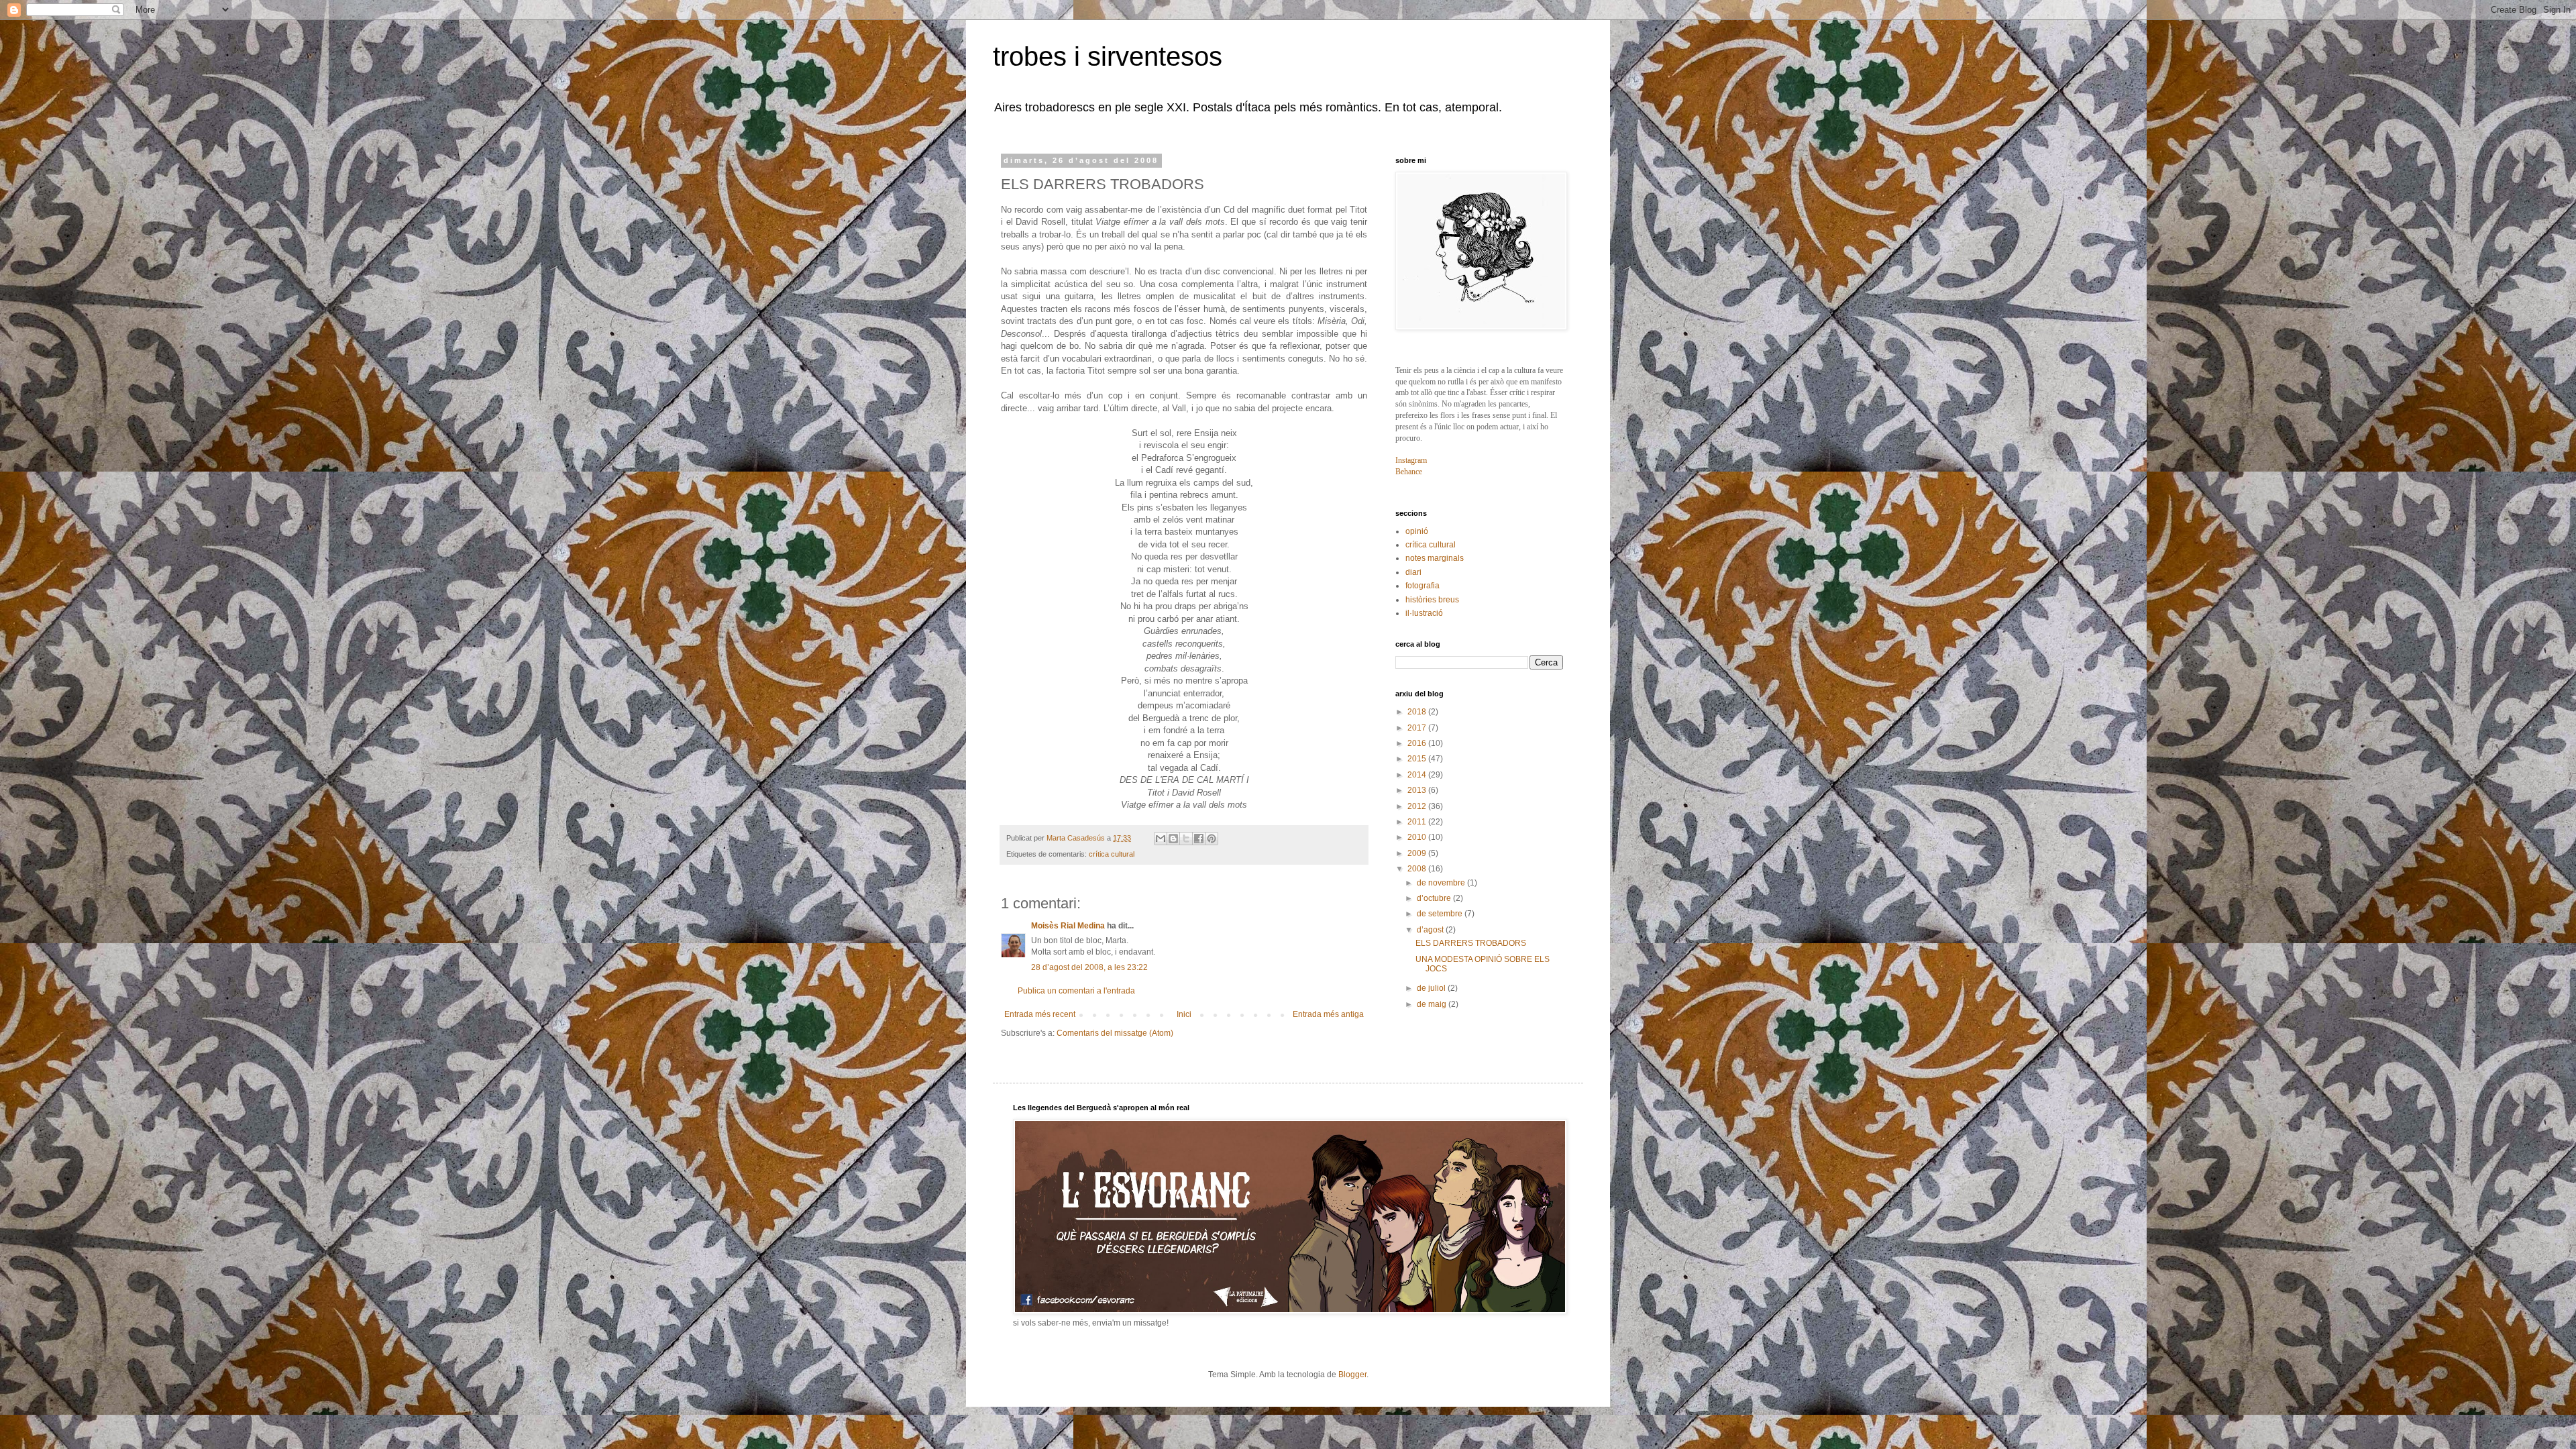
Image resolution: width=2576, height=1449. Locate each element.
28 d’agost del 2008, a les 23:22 (1089, 967)
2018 (1418, 712)
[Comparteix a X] (1186, 839)
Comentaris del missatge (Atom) (1115, 1033)
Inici (1184, 1014)
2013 (1418, 790)
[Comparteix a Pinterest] (1212, 839)
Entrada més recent (1040, 1014)
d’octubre (1435, 898)
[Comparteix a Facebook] (1199, 839)
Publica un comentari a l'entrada (1076, 991)
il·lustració (1424, 613)
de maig (1433, 1004)
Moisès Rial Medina (1068, 926)
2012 (1418, 806)
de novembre (1442, 883)
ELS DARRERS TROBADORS (1471, 943)
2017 (1418, 728)
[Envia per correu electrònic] (1161, 839)
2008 (1418, 869)
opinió (1417, 531)
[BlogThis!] (1173, 839)
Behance (1409, 472)
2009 (1418, 853)
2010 (1418, 837)
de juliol (1432, 988)
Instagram (1411, 460)
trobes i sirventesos (1108, 56)
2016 (1418, 743)
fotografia (1423, 586)
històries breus (1432, 600)
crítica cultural (1112, 854)
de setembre (1441, 914)
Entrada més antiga (1328, 1014)
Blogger (1352, 1375)
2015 (1418, 759)
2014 (1418, 775)
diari (1413, 572)
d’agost (1431, 930)
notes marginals (1435, 558)
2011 (1418, 822)
